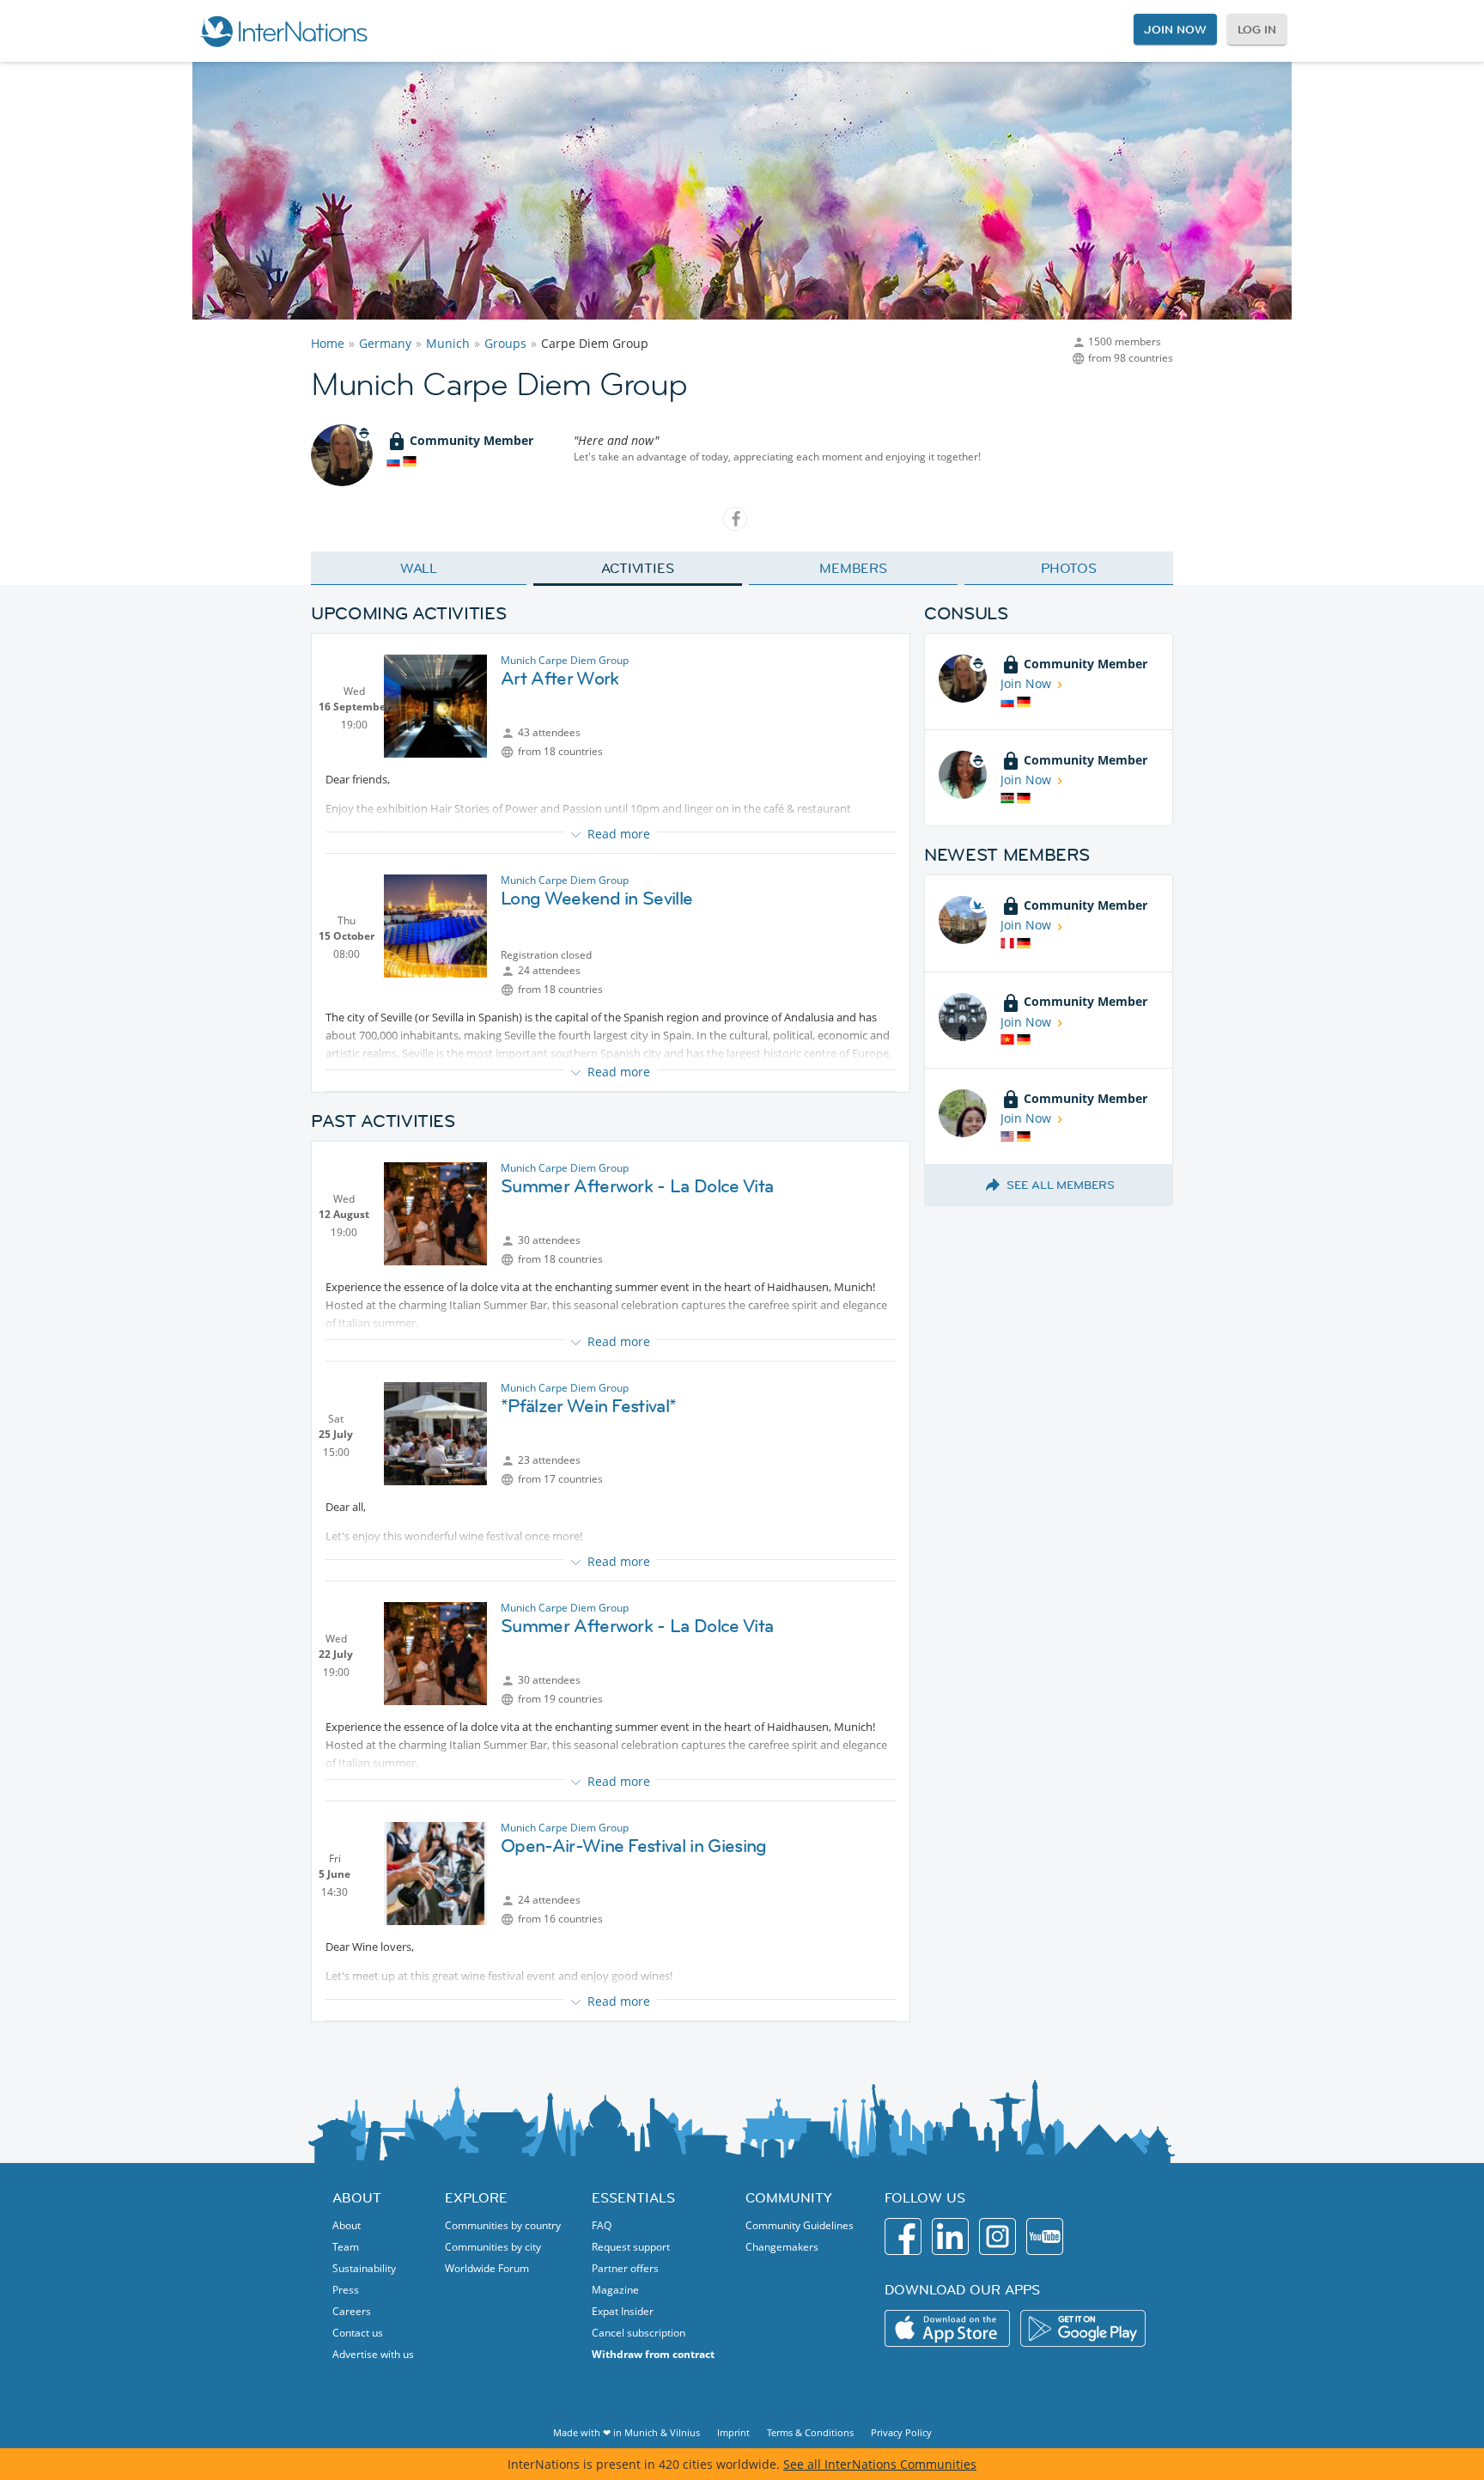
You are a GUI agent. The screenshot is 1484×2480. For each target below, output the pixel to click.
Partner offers (625, 2268)
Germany (385, 343)
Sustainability (364, 2268)
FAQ (602, 2225)
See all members (1061, 1185)
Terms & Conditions (810, 2432)
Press (346, 2290)
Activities (638, 568)
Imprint (733, 2432)
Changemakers (782, 2247)
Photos (1069, 568)
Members (853, 568)
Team (346, 2247)
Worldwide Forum (487, 2268)
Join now (1175, 29)
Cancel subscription (639, 2333)
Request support (631, 2247)
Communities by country (503, 2225)
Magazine (615, 2290)
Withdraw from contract (653, 2354)
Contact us (358, 2333)
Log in (1257, 29)
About (347, 2225)
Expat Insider (623, 2311)
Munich (448, 343)
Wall (419, 568)
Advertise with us (373, 2354)
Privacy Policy (901, 2432)
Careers (352, 2311)
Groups (505, 343)
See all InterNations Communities (880, 2464)
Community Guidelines (800, 2225)
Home (328, 343)
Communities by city (493, 2247)
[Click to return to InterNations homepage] (283, 31)
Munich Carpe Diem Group (565, 660)
